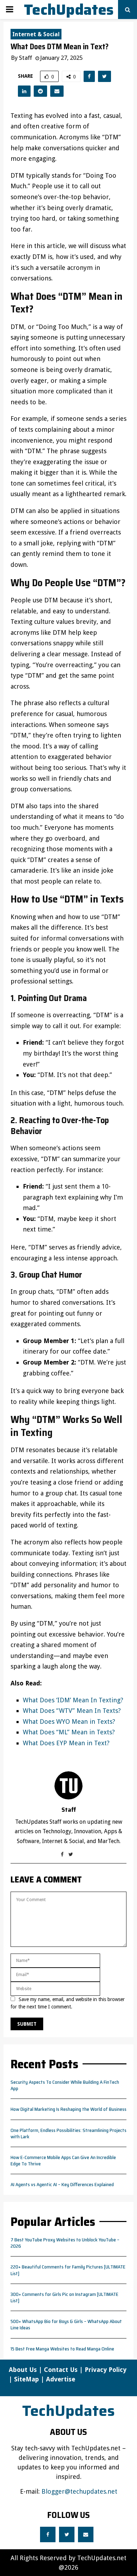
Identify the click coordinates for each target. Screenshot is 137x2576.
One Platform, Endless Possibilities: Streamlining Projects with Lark (68, 2133)
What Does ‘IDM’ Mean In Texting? (73, 1700)
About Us (23, 2370)
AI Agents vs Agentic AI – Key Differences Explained (62, 2184)
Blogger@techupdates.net (79, 2491)
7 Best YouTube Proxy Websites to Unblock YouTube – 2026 (65, 2243)
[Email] (86, 2534)
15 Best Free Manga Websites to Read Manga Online (62, 2349)
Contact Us (61, 2370)
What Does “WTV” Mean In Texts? (72, 1711)
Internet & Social (36, 34)
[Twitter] (67, 2534)
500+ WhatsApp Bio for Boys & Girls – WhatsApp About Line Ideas (66, 2324)
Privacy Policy (106, 2370)
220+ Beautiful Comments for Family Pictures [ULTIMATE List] (68, 2270)
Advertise (61, 2379)
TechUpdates (69, 10)
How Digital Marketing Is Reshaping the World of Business (68, 2109)
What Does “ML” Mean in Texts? (69, 1732)
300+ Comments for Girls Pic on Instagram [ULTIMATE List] (64, 2297)
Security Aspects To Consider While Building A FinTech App (65, 2085)
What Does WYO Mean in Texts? (69, 1721)
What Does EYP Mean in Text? (66, 1743)
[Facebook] (48, 2534)
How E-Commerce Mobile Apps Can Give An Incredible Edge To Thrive (63, 2160)
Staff (25, 58)
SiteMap (27, 2379)
